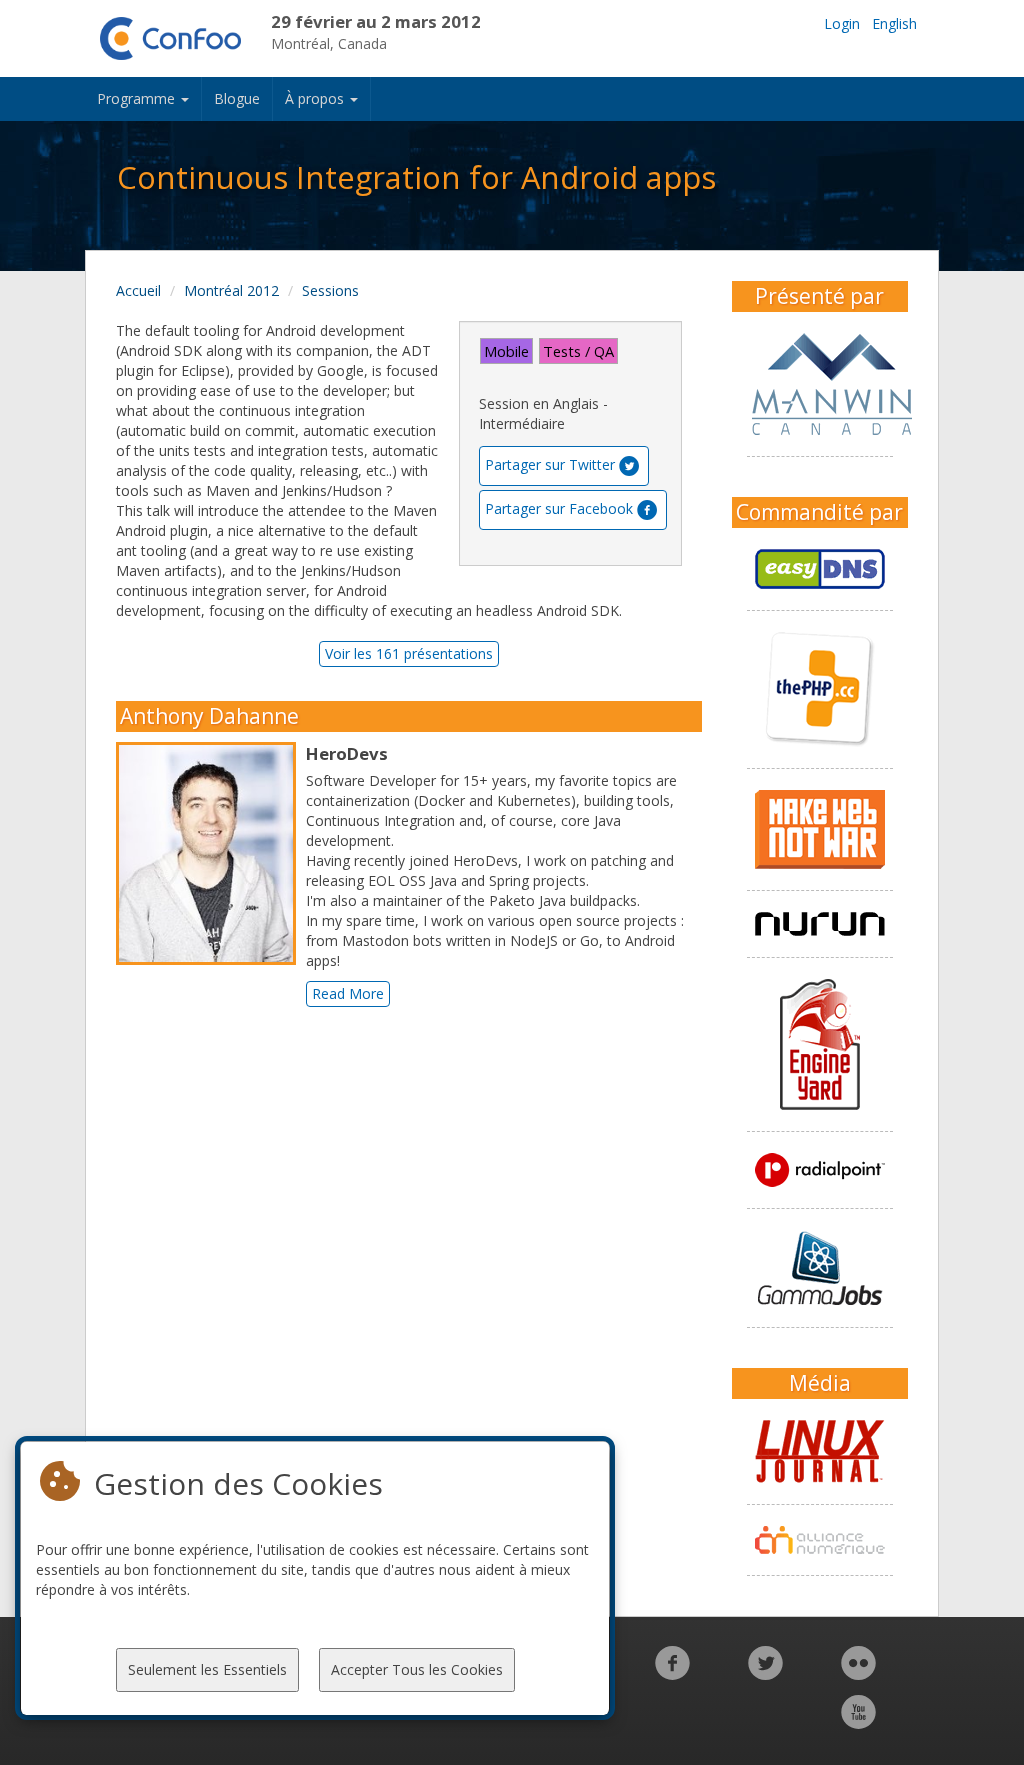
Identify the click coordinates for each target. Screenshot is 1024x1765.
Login (842, 23)
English (894, 23)
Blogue (237, 98)
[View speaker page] (211, 854)
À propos (316, 98)
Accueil (138, 290)
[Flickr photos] (858, 1673)
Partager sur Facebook (559, 508)
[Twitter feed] (765, 1673)
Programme (138, 98)
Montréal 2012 (231, 290)
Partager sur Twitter (550, 464)
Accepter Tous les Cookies (417, 1669)
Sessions (330, 290)
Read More (348, 993)
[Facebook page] (672, 1673)
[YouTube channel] (858, 1722)
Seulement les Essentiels (207, 1669)
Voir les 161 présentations (409, 653)
